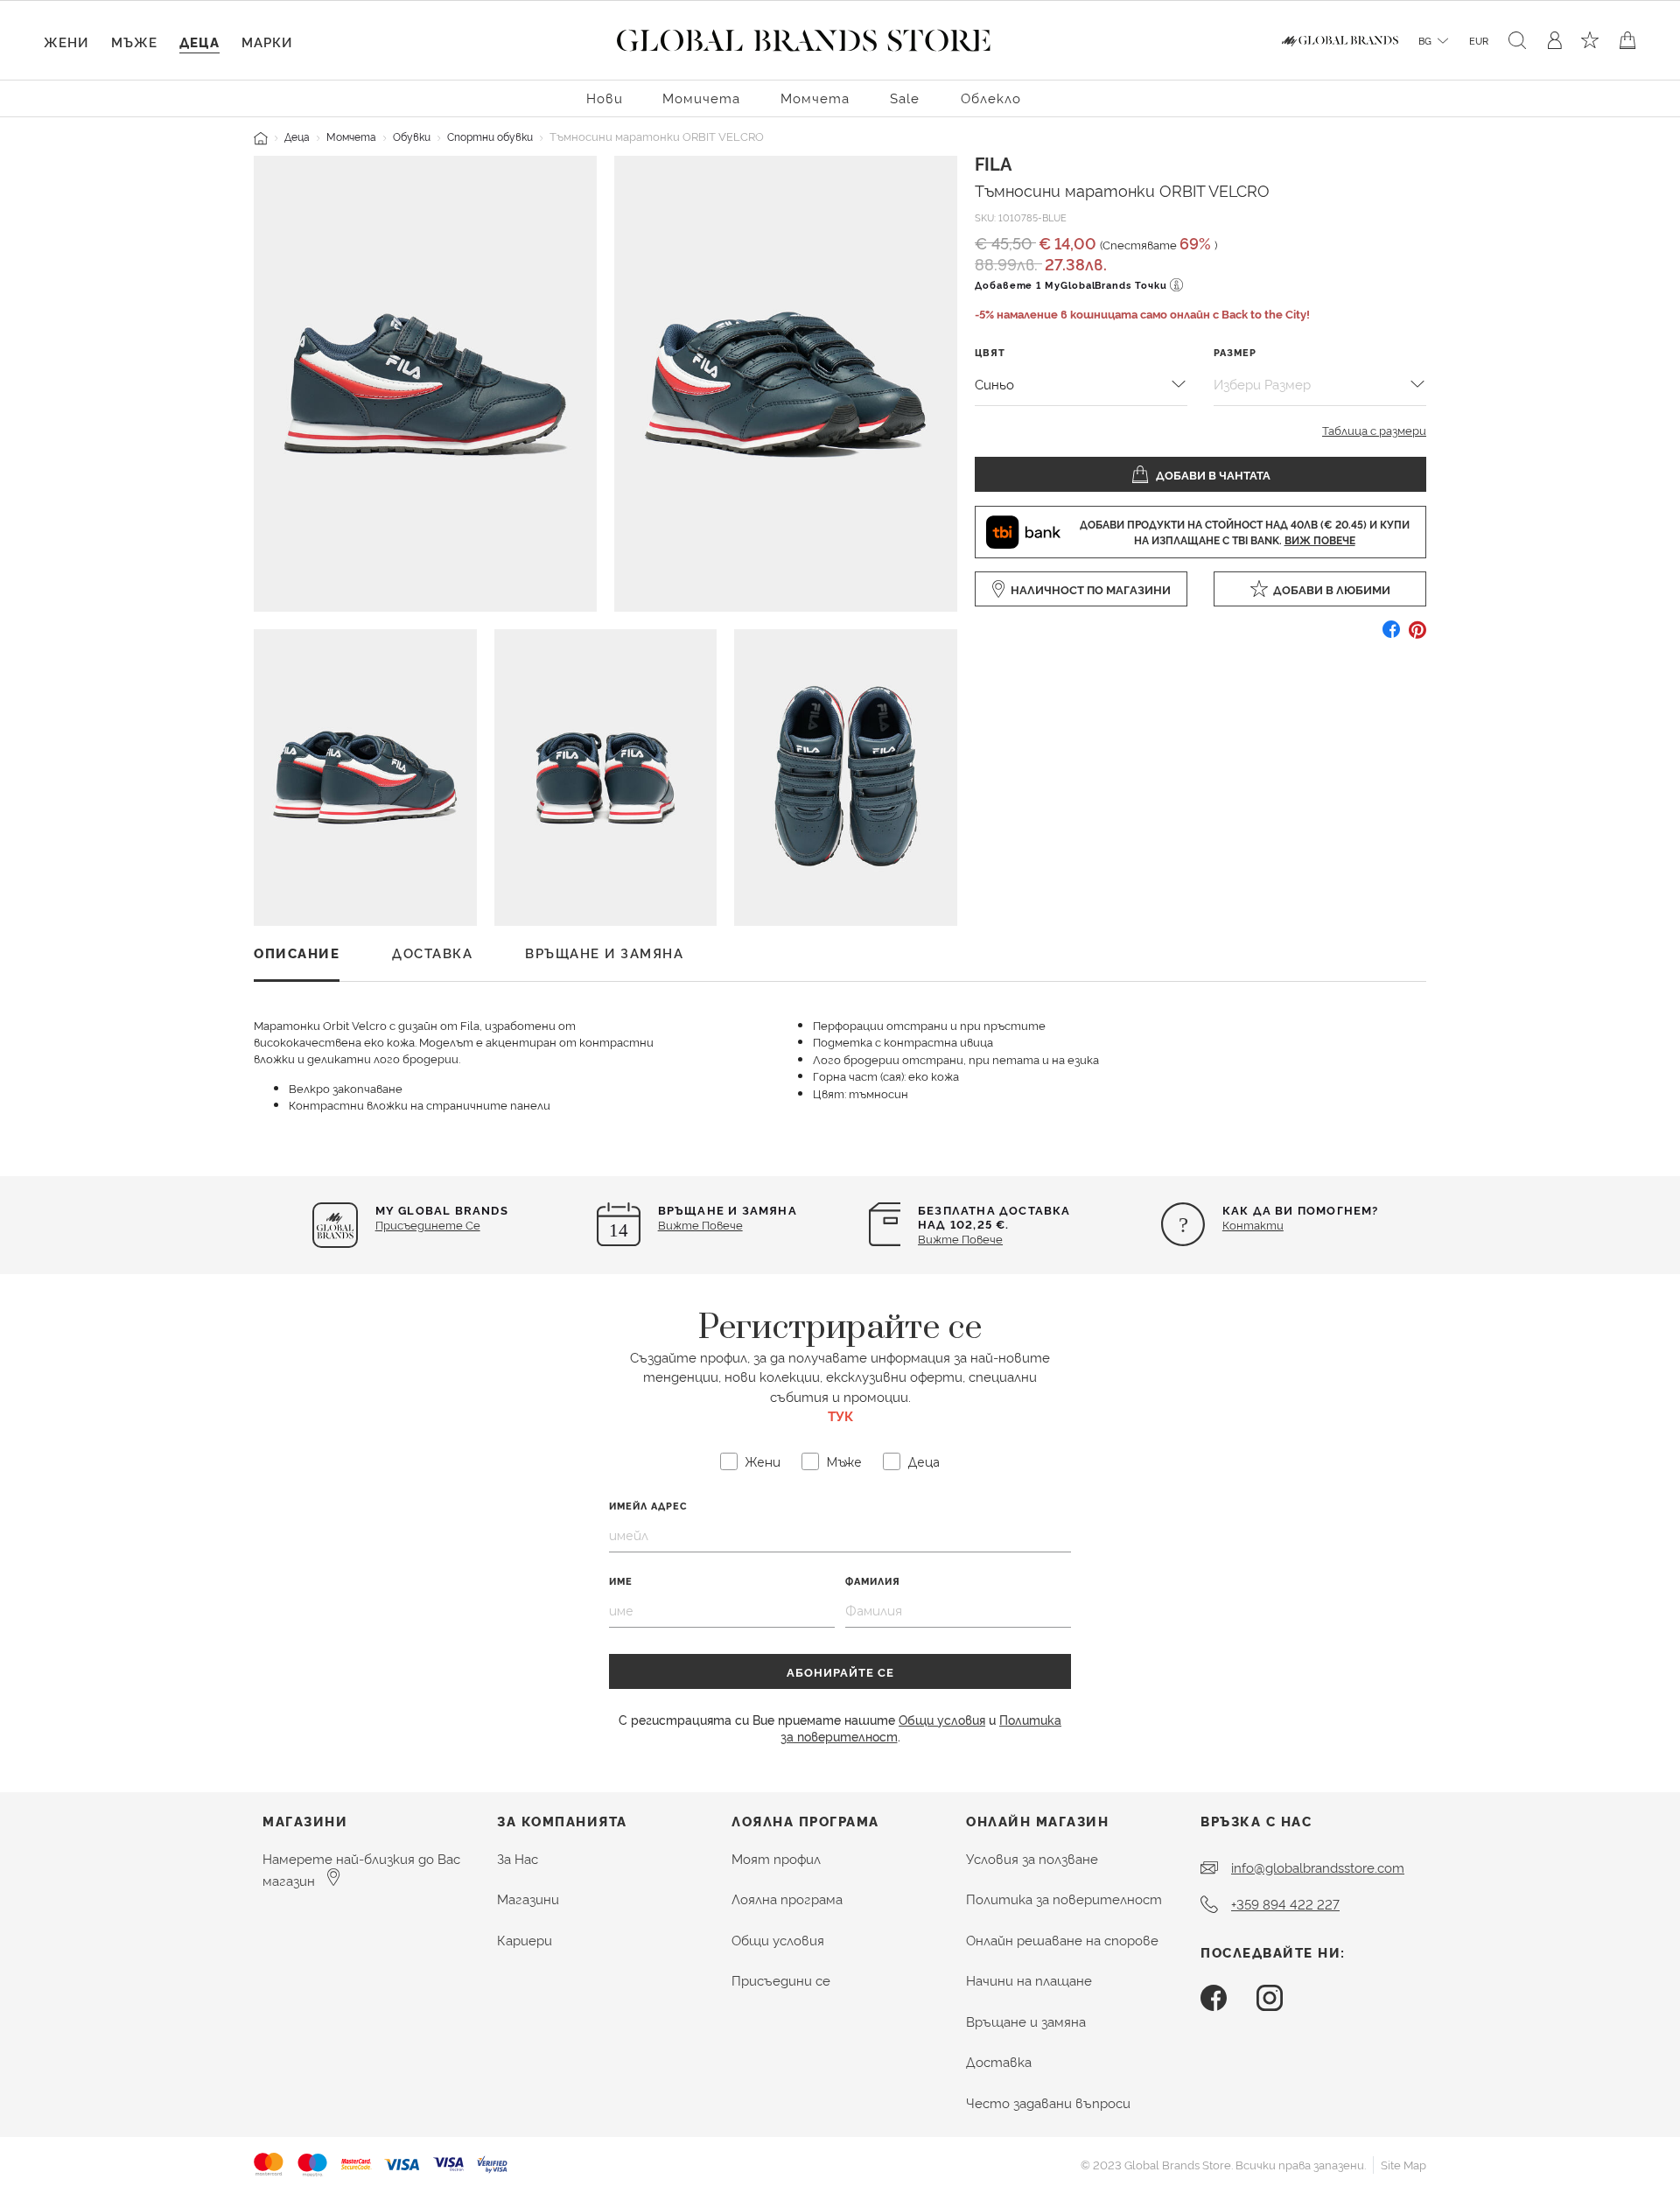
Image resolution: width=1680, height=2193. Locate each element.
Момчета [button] (815, 98)
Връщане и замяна (1026, 2021)
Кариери (525, 1940)
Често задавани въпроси (1048, 2102)
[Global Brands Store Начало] (804, 37)
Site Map (1403, 2164)
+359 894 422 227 (1285, 1904)
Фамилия (873, 1581)
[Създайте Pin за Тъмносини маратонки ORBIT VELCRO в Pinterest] (1417, 636)
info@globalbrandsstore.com (1318, 1867)
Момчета (351, 136)
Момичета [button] (701, 98)
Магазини (528, 1899)
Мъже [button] (134, 42)
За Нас (518, 1858)
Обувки (412, 136)
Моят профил (776, 1858)
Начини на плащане (1029, 1980)
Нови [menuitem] (605, 98)
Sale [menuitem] (905, 98)
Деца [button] (199, 42)
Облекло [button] (991, 98)
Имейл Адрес (648, 1506)
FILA (993, 163)
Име (621, 1581)
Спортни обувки (490, 136)
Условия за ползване (1032, 1858)
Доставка (999, 2061)
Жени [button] (66, 42)
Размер (1235, 352)
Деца (297, 136)
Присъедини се (781, 1980)
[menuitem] (605, 97)
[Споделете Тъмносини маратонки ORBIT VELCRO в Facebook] (1391, 636)
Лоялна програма (787, 1899)
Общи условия (942, 1719)
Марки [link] (267, 42)
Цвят (990, 352)
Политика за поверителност (1064, 1899)
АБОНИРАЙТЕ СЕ (840, 1671)
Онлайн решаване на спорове (1062, 1940)
